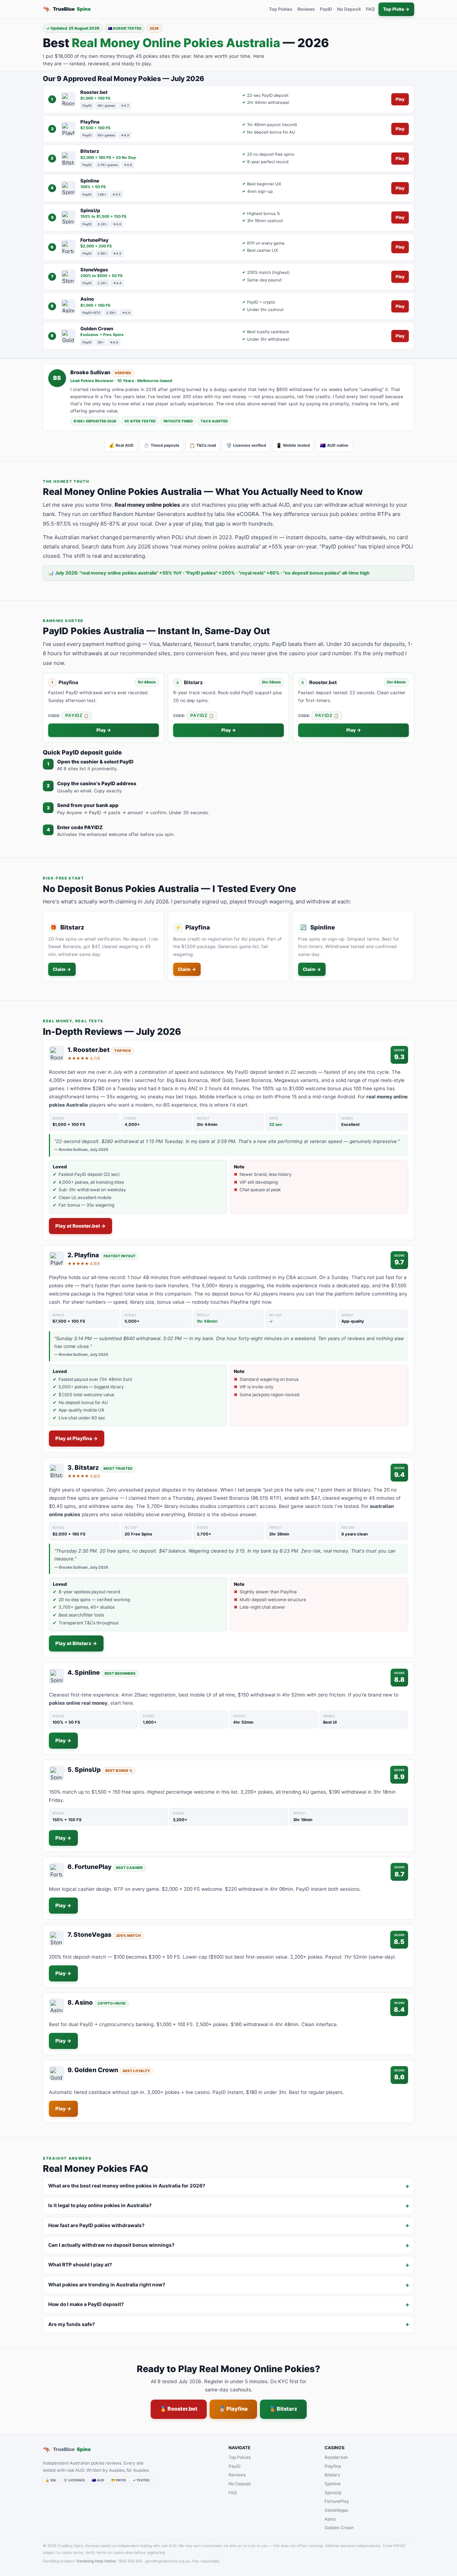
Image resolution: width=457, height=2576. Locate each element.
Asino (330, 2519)
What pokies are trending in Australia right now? (107, 2285)
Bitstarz (332, 2475)
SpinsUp (333, 2493)
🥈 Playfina (233, 2409)
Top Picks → (396, 9)
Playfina (333, 2466)
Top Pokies (281, 9)
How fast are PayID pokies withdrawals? (96, 2225)
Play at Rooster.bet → (81, 1226)
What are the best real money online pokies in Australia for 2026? (127, 2186)
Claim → (62, 969)
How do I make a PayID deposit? (86, 2304)
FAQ (370, 9)
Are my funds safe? (72, 2324)
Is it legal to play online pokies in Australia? (100, 2205)
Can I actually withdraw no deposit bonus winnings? (111, 2245)
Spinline (333, 2484)
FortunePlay (337, 2501)
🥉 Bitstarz (283, 2409)
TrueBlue (67, 9)
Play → (104, 730)
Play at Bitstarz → (76, 1643)
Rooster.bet (336, 2457)
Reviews (306, 9)
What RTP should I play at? (80, 2265)
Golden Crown (339, 2528)
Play (400, 99)
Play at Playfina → (77, 1438)
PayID (326, 9)
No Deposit (349, 9)
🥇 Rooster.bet (179, 2409)
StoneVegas (336, 2510)
